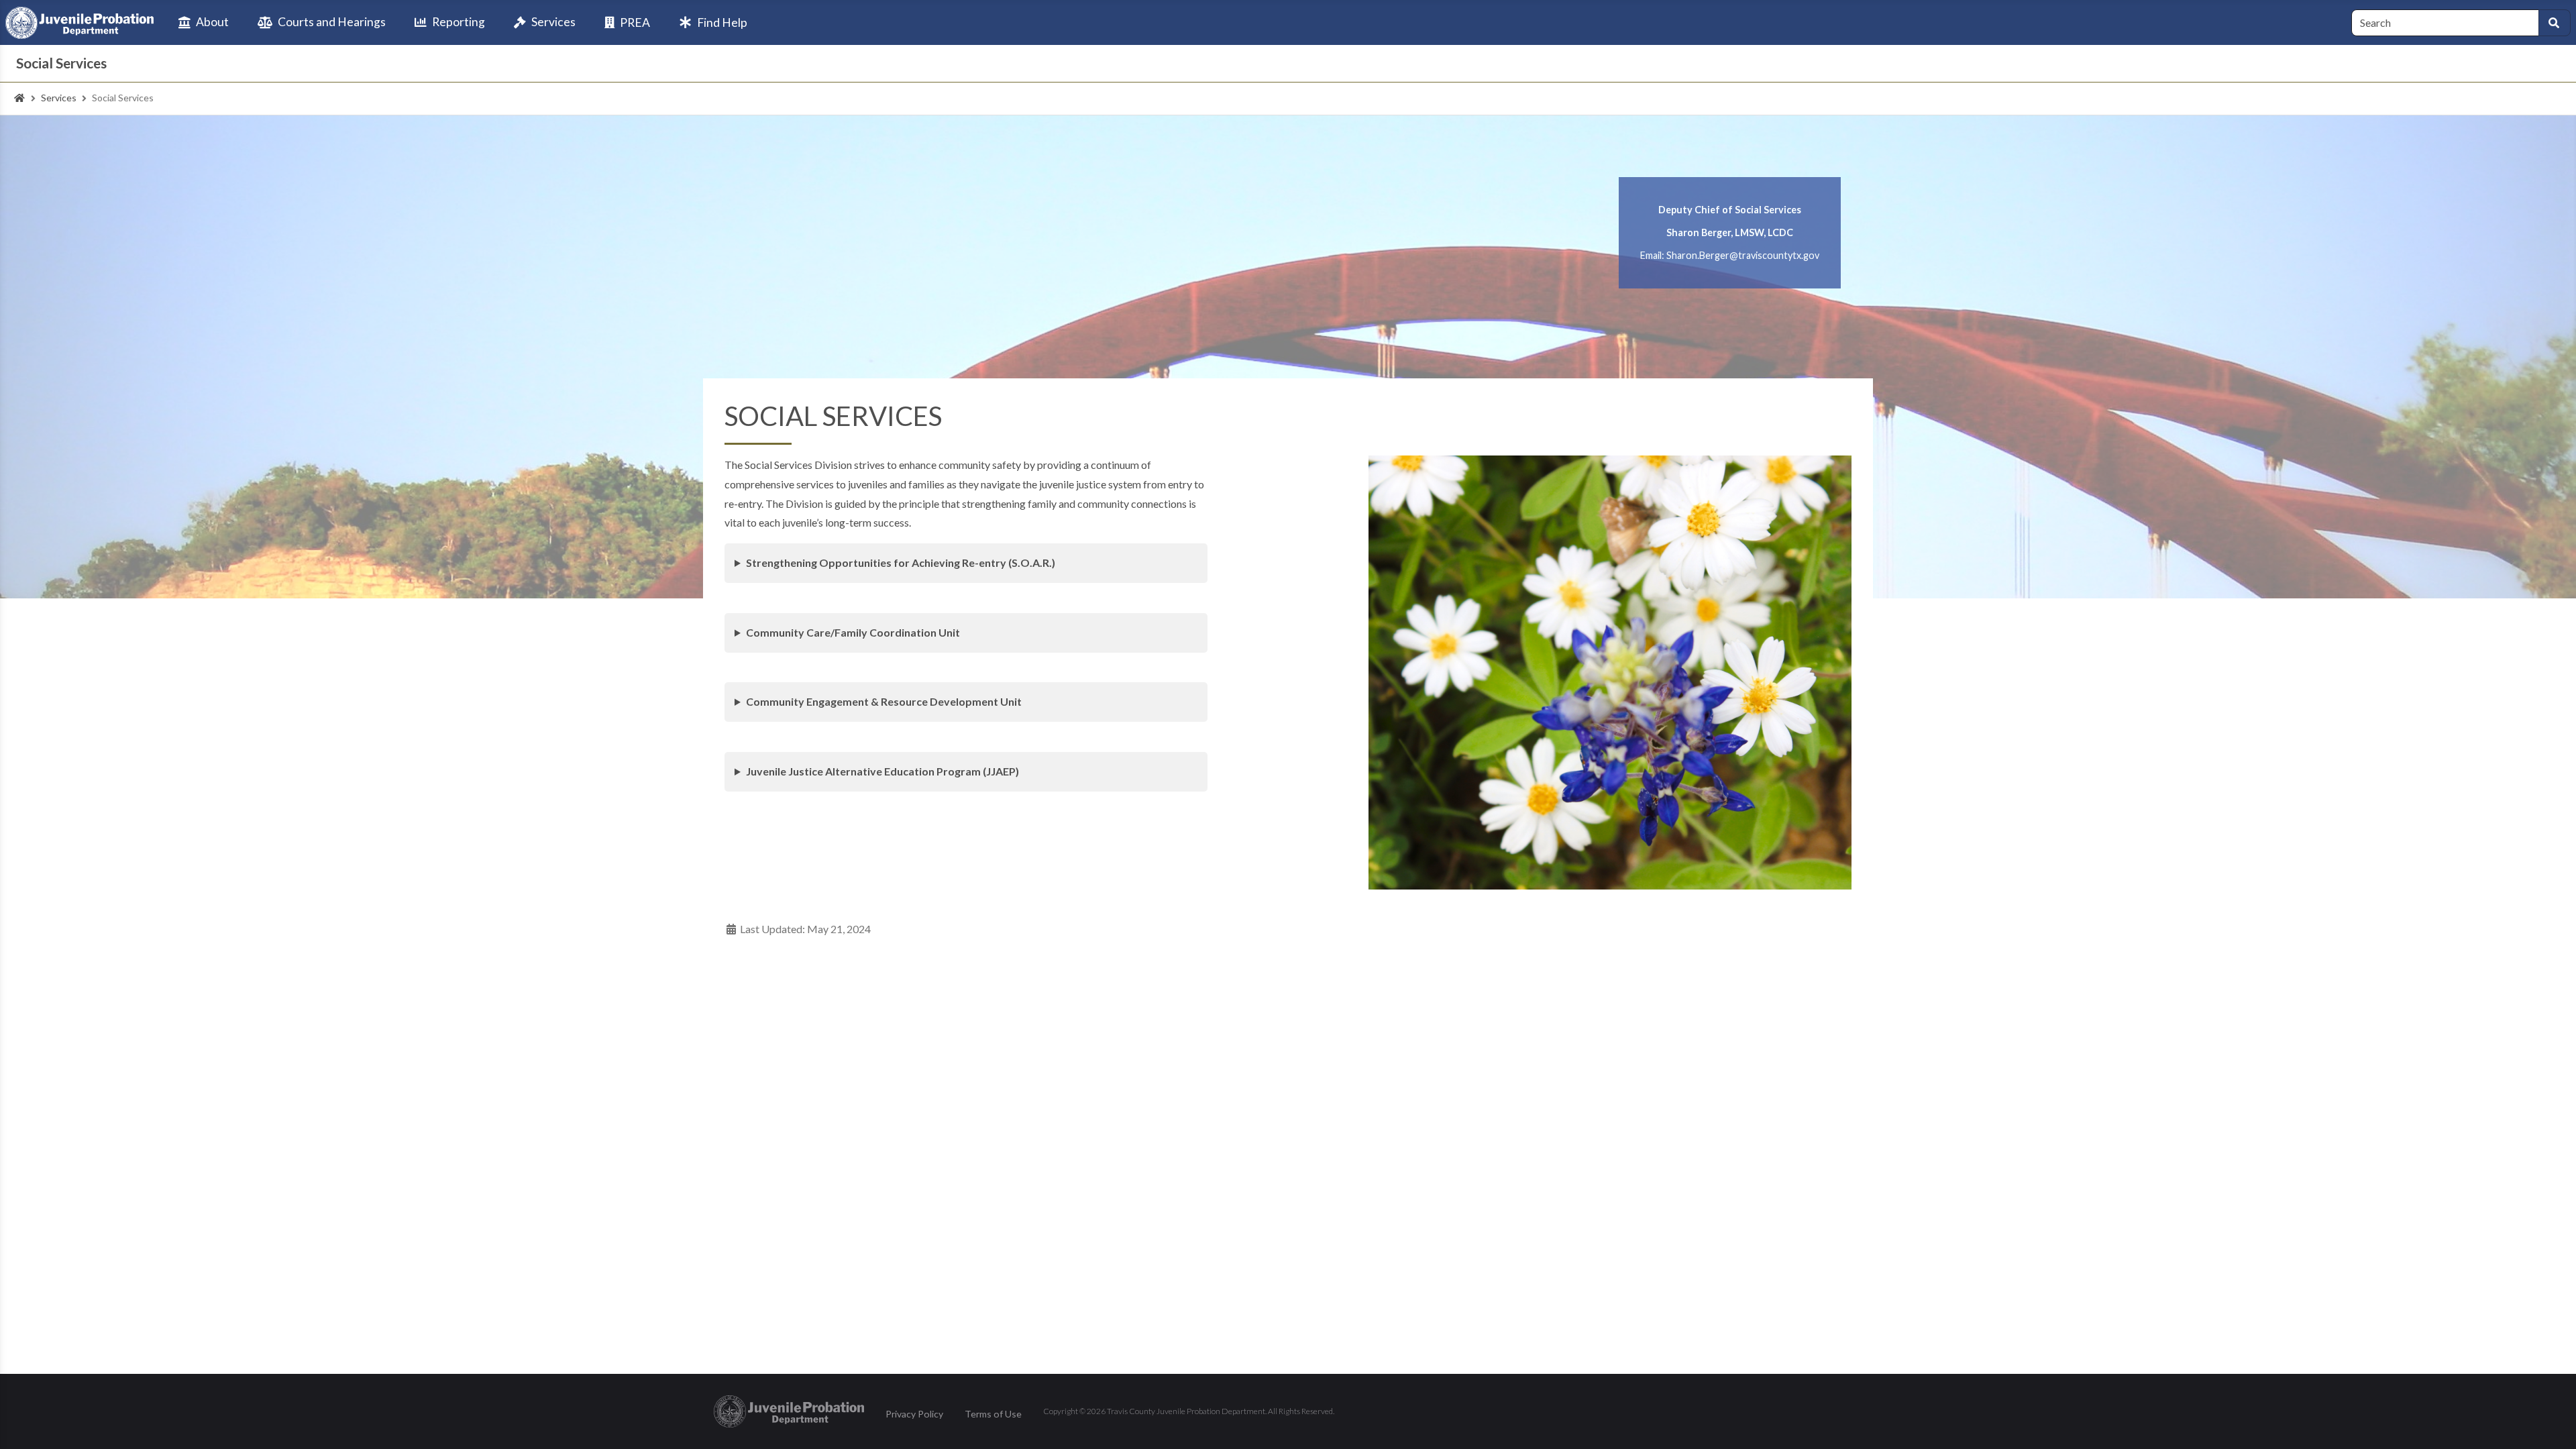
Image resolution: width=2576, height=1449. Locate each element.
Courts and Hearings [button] (332, 22)
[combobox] (2445, 23)
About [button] (212, 22)
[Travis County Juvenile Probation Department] (80, 23)
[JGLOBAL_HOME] (19, 98)
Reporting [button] (459, 22)
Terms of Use (993, 1414)
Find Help (722, 22)
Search (2555, 23)
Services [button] (553, 22)
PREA (635, 22)
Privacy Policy (914, 1414)
